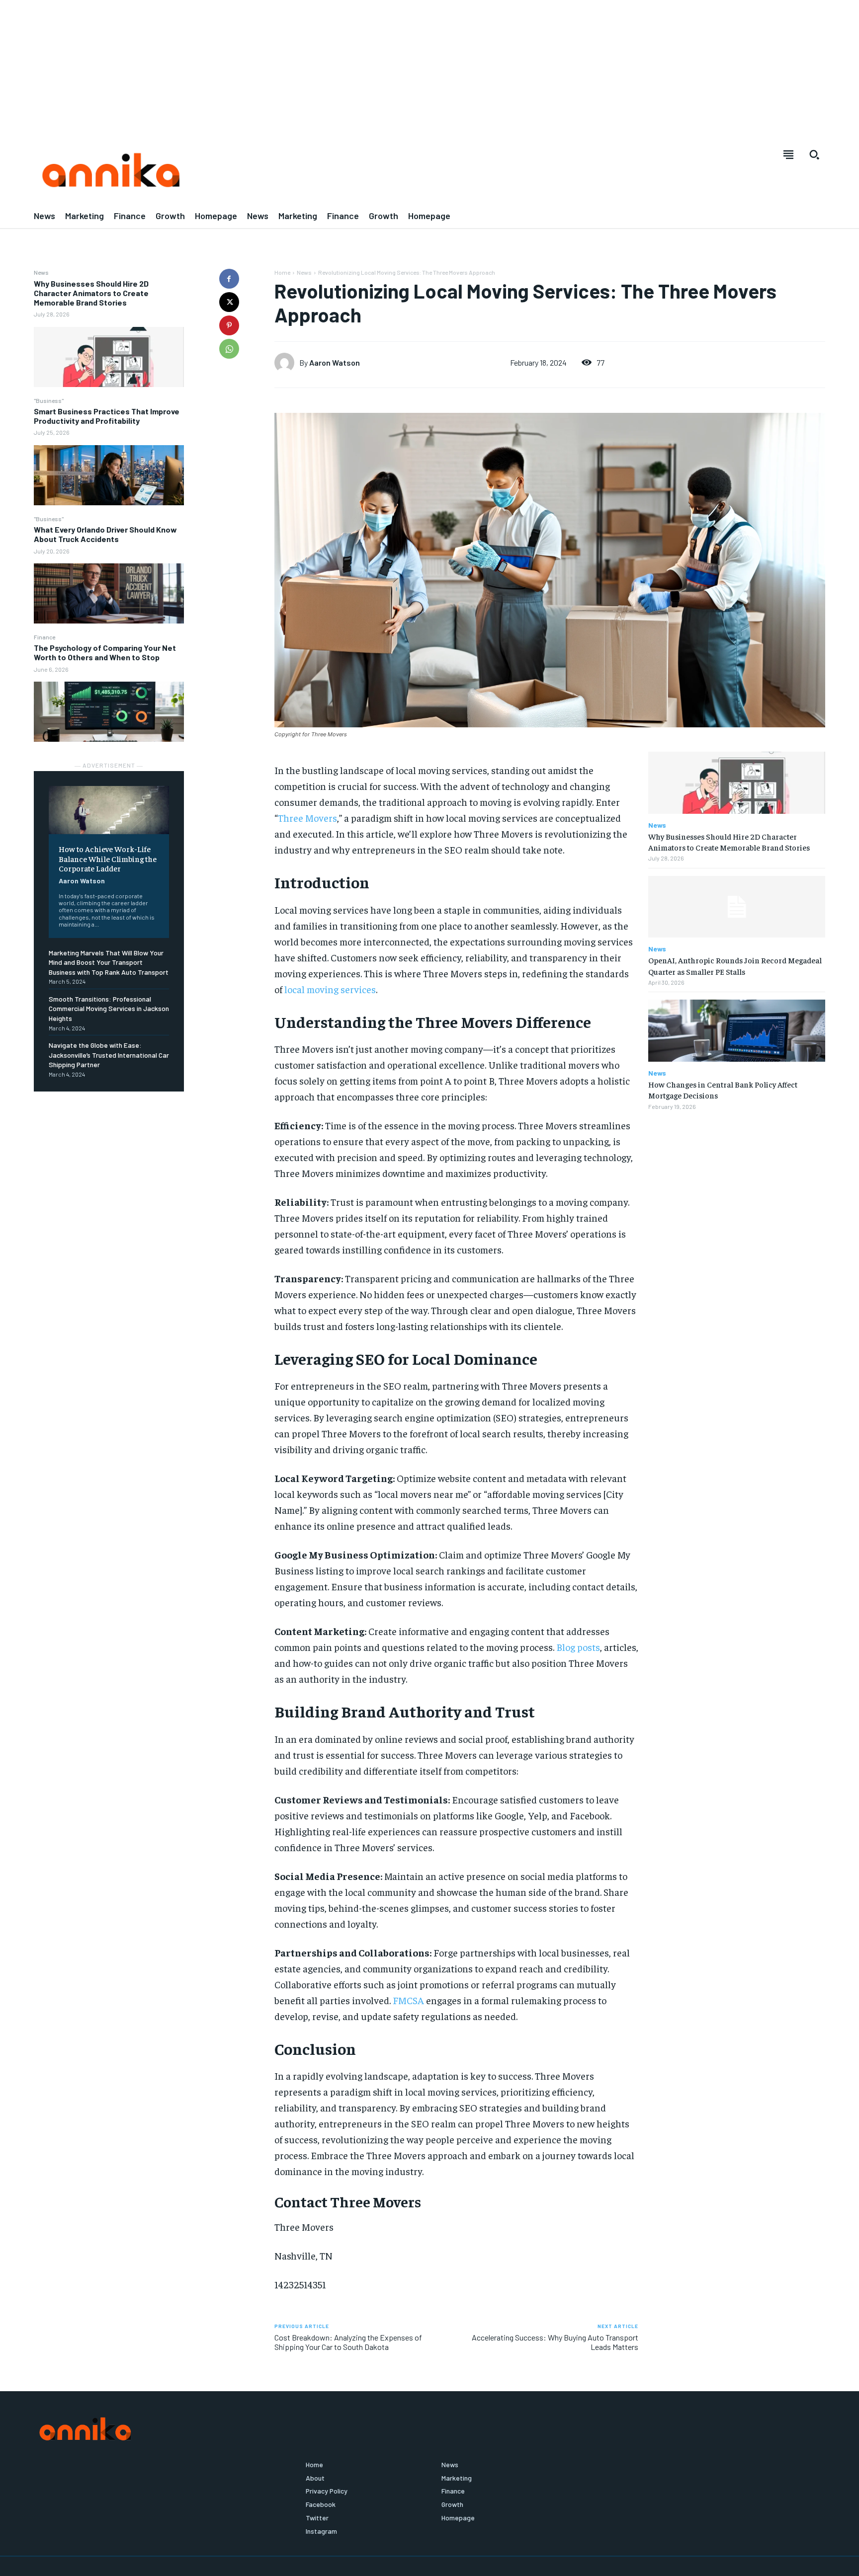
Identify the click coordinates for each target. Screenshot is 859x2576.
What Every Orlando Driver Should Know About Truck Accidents (105, 534)
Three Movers (307, 818)
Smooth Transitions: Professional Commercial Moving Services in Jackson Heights (109, 1009)
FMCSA (408, 2000)
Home (282, 272)
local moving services (330, 989)
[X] (229, 302)
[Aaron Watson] (287, 363)
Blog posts (578, 1647)
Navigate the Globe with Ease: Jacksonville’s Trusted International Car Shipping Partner (109, 1055)
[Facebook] (229, 279)
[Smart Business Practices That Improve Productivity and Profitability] (109, 475)
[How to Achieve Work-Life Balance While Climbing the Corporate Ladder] (109, 810)
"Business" (49, 400)
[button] (814, 155)
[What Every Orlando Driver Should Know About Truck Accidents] (109, 593)
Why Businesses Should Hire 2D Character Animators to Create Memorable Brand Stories (91, 293)
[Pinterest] (229, 325)
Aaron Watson (335, 362)
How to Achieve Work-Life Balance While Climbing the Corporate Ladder (108, 858)
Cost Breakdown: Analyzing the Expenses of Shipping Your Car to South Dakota (348, 2342)
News (41, 272)
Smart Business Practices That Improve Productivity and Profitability (107, 416)
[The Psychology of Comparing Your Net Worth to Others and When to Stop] (109, 712)
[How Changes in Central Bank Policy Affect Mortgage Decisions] (737, 1031)
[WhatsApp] (229, 349)
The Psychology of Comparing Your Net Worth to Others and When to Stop (105, 652)
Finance (44, 637)
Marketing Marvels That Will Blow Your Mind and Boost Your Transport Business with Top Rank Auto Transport (109, 962)
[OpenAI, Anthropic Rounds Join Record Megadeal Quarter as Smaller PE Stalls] (737, 907)
